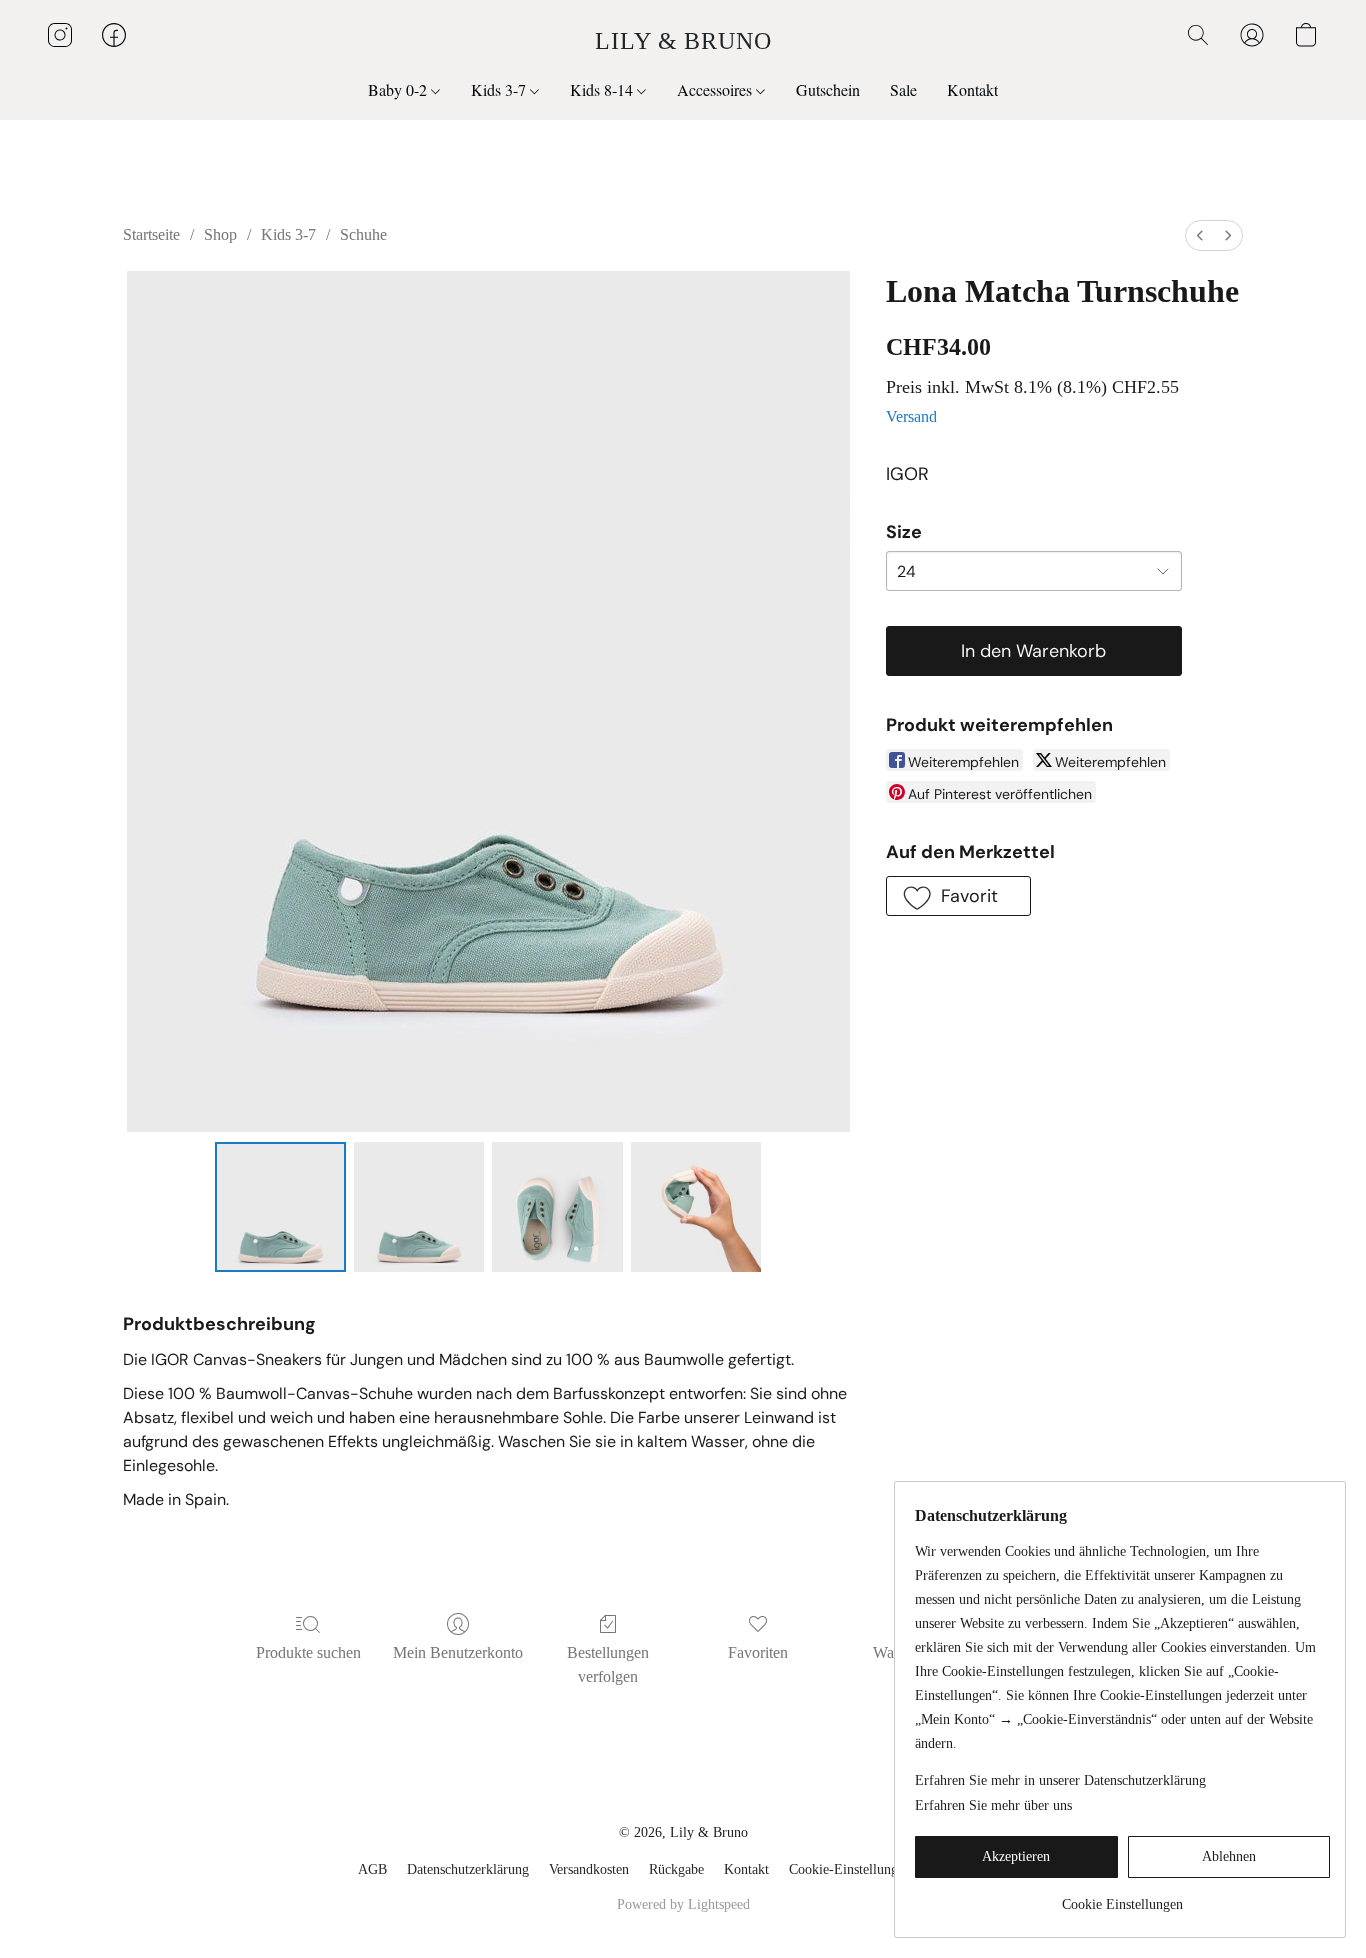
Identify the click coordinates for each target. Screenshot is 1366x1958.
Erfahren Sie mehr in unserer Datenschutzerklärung (1060, 1780)
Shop (220, 234)
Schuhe (363, 234)
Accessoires (716, 89)
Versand (911, 416)
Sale (903, 89)
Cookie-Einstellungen (850, 1869)
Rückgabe (676, 1869)
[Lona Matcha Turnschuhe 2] (557, 1207)
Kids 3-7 (500, 89)
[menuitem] (1200, 235)
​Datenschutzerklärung (468, 1869)
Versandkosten (589, 1869)
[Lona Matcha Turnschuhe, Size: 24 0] (280, 1207)
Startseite (151, 234)
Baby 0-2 (399, 89)
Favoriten (758, 1652)
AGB (372, 1869)
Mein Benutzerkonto (458, 1652)
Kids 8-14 (603, 89)
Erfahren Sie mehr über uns (993, 1805)
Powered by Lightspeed (683, 1904)
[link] (1122, 1897)
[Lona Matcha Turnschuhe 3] (696, 1207)
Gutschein (828, 89)
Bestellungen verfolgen (608, 1664)
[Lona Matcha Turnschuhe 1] (419, 1207)
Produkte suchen (308, 1652)
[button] (683, 40)
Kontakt (972, 89)
